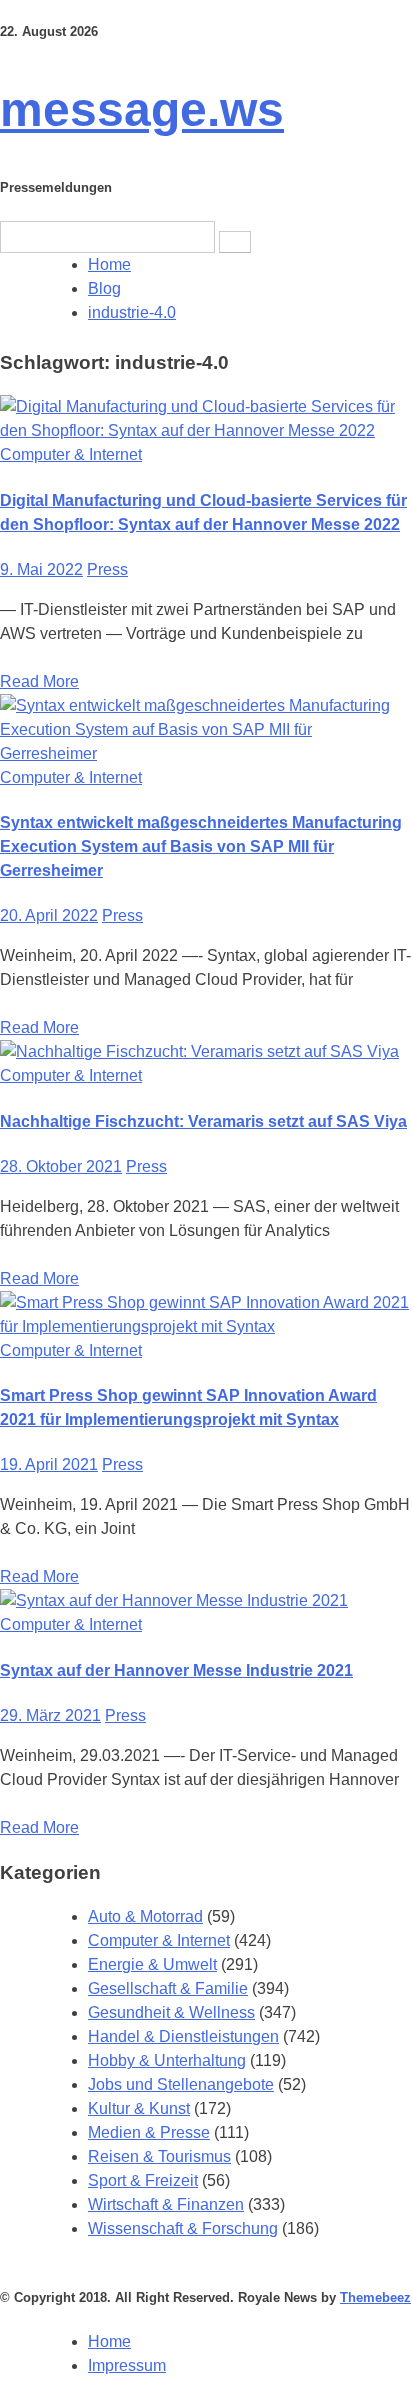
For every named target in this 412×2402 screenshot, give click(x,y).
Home (109, 2341)
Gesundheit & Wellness (171, 2012)
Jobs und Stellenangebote (181, 2084)
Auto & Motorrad (145, 1916)
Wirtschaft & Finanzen (166, 2204)
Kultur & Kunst (139, 2108)
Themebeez (375, 2297)
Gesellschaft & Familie (168, 1988)
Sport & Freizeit (143, 2180)
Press (107, 569)
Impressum (127, 2365)
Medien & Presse (149, 2132)
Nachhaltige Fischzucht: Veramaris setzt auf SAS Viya (203, 1121)
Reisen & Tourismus (159, 2156)
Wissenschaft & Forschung (183, 2228)
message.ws (142, 109)
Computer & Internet (71, 454)
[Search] (235, 242)
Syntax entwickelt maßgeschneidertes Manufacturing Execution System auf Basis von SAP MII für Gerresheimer (201, 846)
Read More (39, 681)
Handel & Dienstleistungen (183, 2036)
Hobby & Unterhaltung (167, 2060)
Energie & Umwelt (152, 1964)
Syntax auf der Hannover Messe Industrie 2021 (176, 1670)
